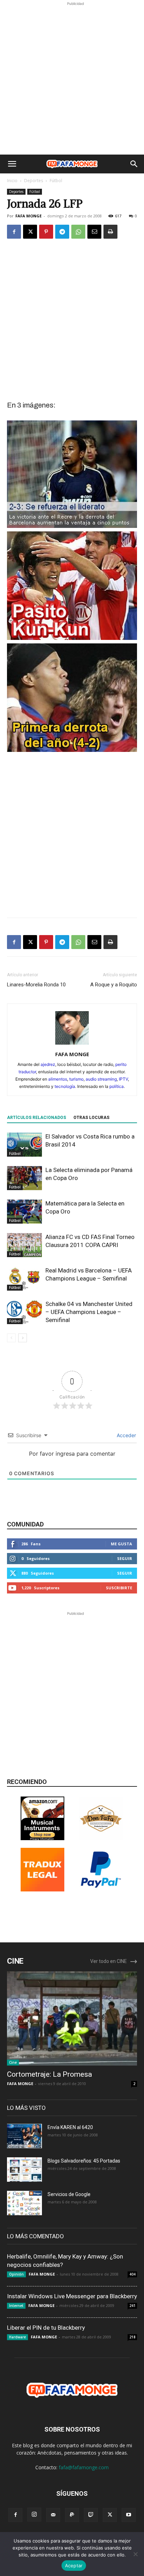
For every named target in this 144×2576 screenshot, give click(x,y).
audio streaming (101, 1079)
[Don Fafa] (101, 1838)
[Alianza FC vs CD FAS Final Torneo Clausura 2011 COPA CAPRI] (24, 1245)
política (117, 1086)
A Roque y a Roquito (114, 985)
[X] (30, 232)
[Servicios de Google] (24, 2203)
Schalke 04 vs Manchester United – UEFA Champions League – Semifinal (89, 1312)
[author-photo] (72, 1044)
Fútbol (56, 181)
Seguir (125, 1558)
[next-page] (23, 1338)
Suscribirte (119, 1588)
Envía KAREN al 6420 (70, 2127)
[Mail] (53, 2515)
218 (132, 2337)
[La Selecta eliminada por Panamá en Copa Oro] (24, 1178)
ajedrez (48, 1064)
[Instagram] (34, 2515)
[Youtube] (129, 2515)
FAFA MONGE (28, 216)
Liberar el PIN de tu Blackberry (46, 2328)
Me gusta (121, 1544)
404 (132, 2274)
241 (132, 2306)
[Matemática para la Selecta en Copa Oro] (24, 1212)
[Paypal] (72, 2515)
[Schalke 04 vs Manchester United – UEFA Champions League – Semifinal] (24, 1312)
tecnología (65, 1086)
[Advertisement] (72, 79)
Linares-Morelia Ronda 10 (36, 985)
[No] (135, 2554)
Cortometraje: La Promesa (49, 2074)
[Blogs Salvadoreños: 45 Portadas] (24, 2170)
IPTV (123, 1079)
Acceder (126, 1435)
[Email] (94, 232)
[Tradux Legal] (42, 1890)
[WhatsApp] (78, 232)
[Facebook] (14, 232)
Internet (16, 2306)
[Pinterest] (46, 232)
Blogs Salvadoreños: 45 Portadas (84, 2161)
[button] (12, 164)
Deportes (34, 181)
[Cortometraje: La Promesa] (72, 2018)
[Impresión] (110, 232)
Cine (13, 2062)
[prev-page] (11, 1338)
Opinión (16, 2274)
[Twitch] (91, 2515)
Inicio (12, 181)
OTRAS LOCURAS (91, 1118)
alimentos (58, 1079)
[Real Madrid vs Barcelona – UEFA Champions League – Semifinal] (24, 1279)
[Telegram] (62, 232)
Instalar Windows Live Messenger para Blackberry (72, 2296)
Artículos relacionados (37, 1118)
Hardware (17, 2337)
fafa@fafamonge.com (84, 2467)
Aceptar (74, 2566)
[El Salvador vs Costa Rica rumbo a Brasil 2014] (24, 1145)
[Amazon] (42, 1838)
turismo (76, 1079)
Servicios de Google (69, 2194)
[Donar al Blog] (101, 1890)
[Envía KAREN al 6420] (24, 2136)
